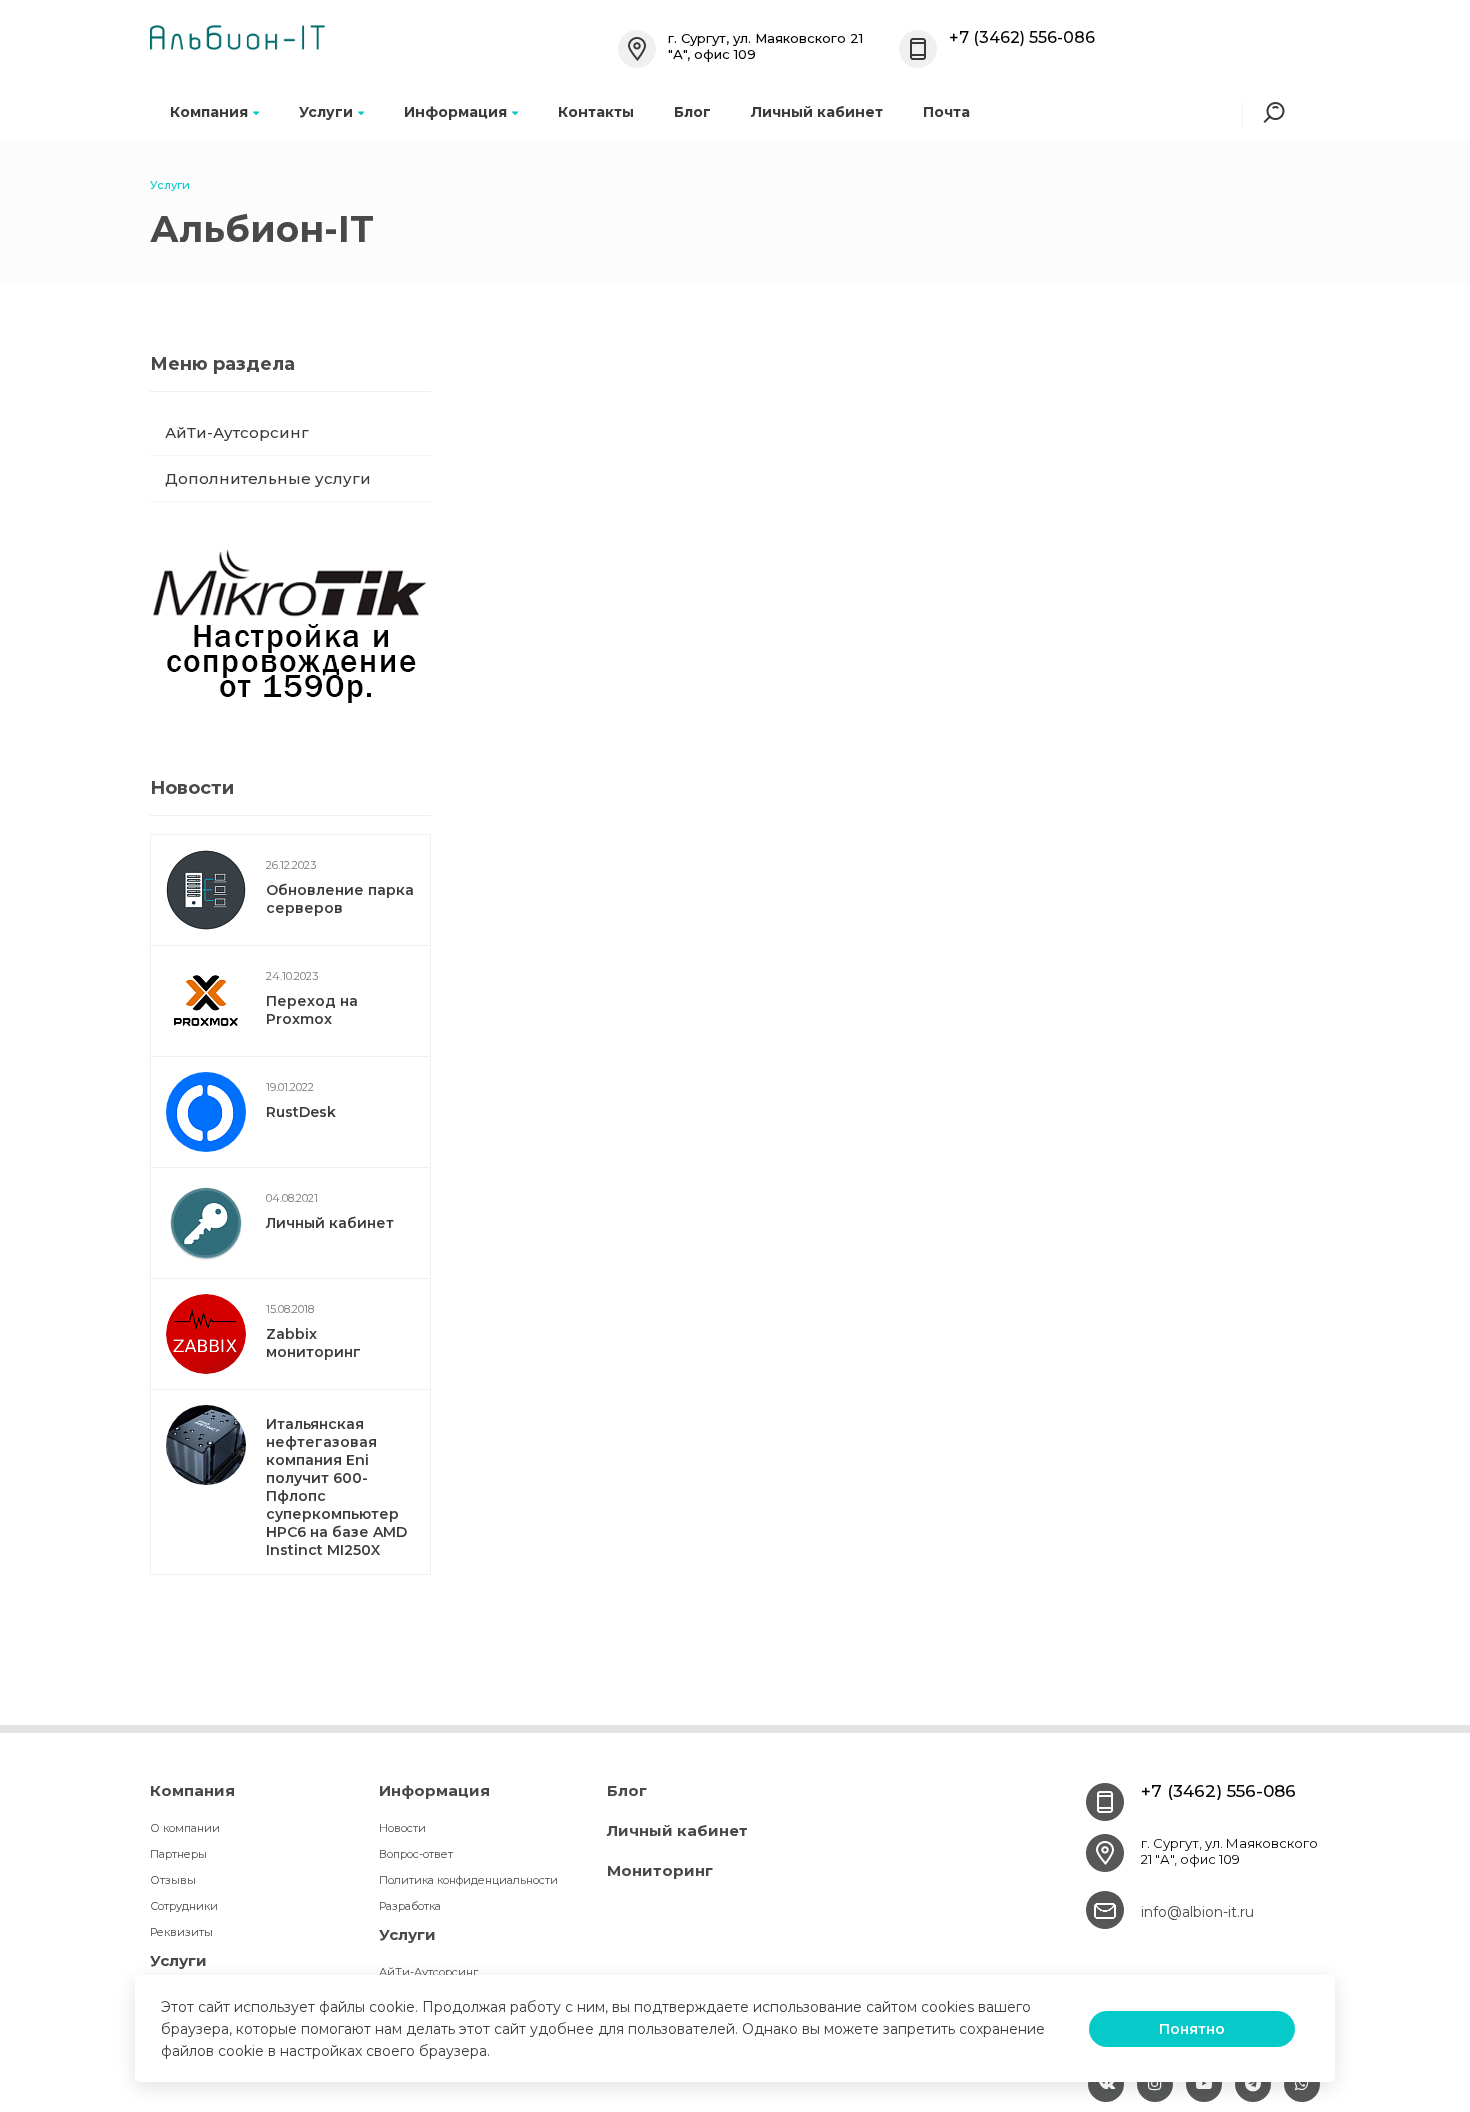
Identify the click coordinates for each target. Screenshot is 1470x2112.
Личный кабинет (817, 112)
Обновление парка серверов (340, 899)
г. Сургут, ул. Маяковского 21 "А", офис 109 (1229, 1851)
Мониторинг (660, 1870)
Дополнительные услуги (268, 478)
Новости (402, 1828)
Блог (692, 112)
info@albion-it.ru (1197, 1912)
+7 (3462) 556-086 (1022, 37)
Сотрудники (184, 1906)
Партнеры (178, 1854)
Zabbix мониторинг (313, 1343)
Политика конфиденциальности (468, 1880)
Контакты (596, 112)
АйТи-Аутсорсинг (237, 432)
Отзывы (173, 1880)
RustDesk (301, 1112)
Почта (946, 112)
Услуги (326, 112)
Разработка (410, 1906)
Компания (209, 112)
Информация (455, 112)
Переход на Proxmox (312, 1010)
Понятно (1192, 2029)
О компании (185, 1828)
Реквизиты (181, 1932)
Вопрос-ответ (416, 1854)
